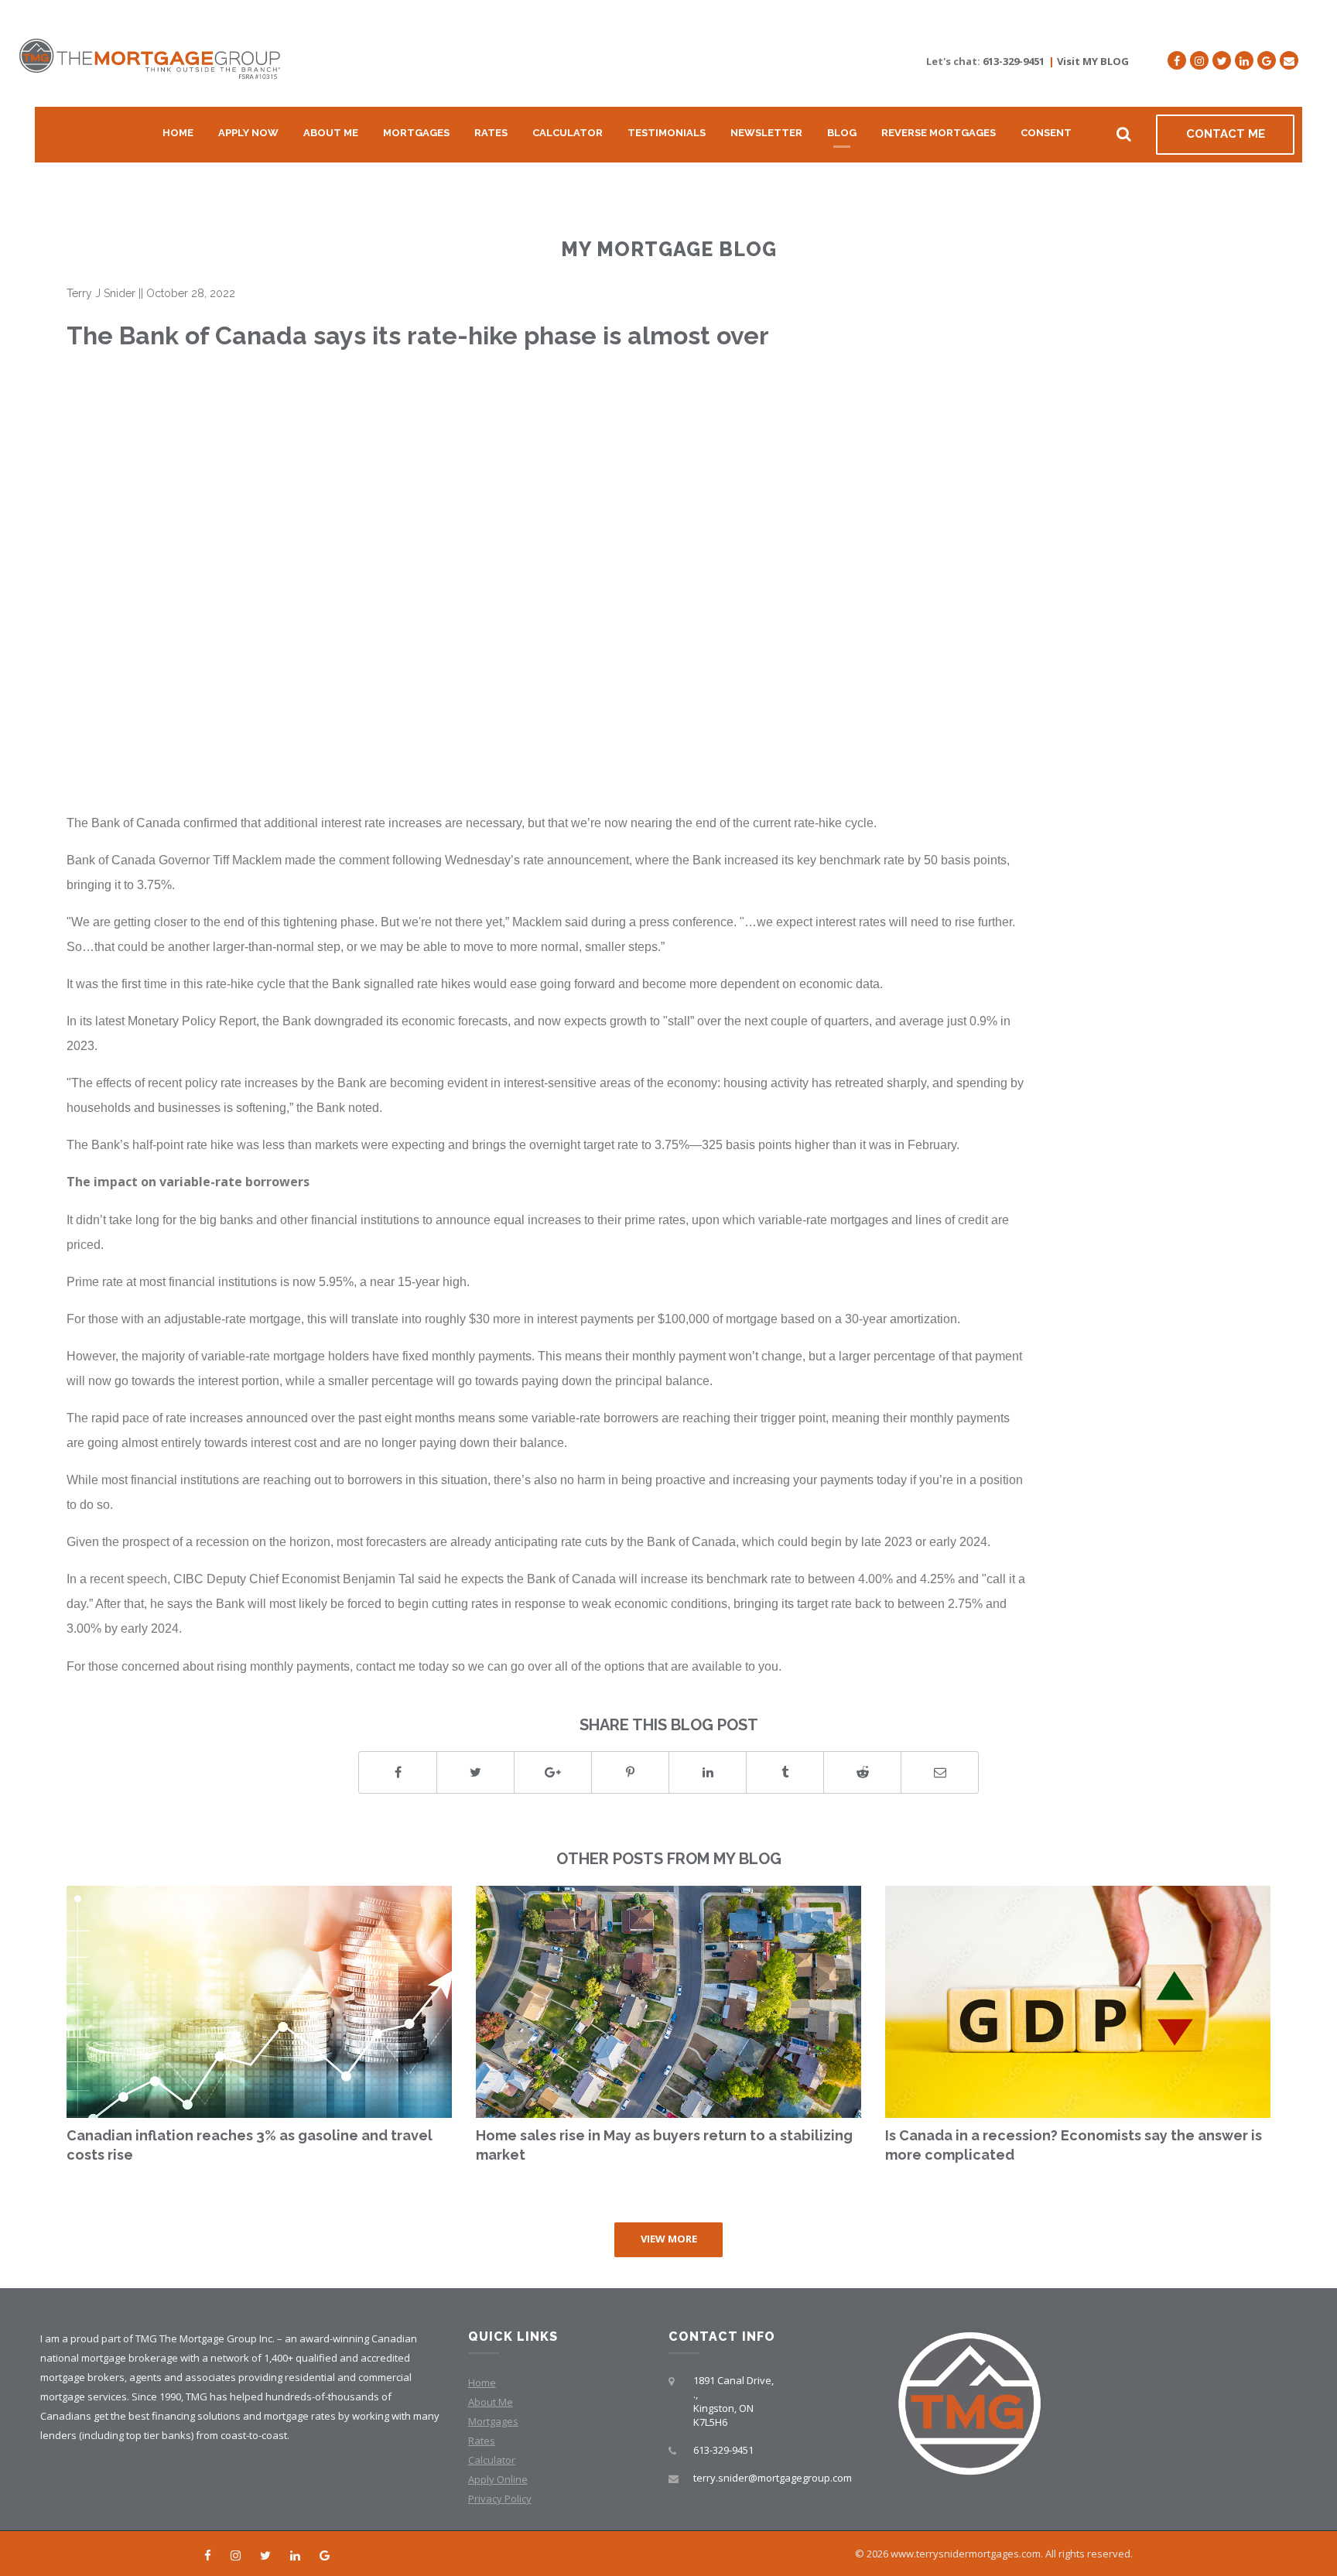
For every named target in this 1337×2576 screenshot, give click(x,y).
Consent (1046, 133)
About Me (331, 133)
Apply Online (498, 2479)
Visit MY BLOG (1093, 61)
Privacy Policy (500, 2499)
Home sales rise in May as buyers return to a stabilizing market (664, 2145)
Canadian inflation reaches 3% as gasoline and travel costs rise (250, 2145)
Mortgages (416, 133)
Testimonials (667, 133)
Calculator (568, 133)
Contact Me (1226, 134)
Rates (491, 133)
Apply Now (248, 133)
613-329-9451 (1014, 61)
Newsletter (766, 133)
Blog (842, 133)
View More (669, 2239)
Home (178, 133)
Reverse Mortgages (939, 133)
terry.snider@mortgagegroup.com (773, 2478)
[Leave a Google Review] (1267, 60)
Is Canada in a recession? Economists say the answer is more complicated (1074, 2145)
